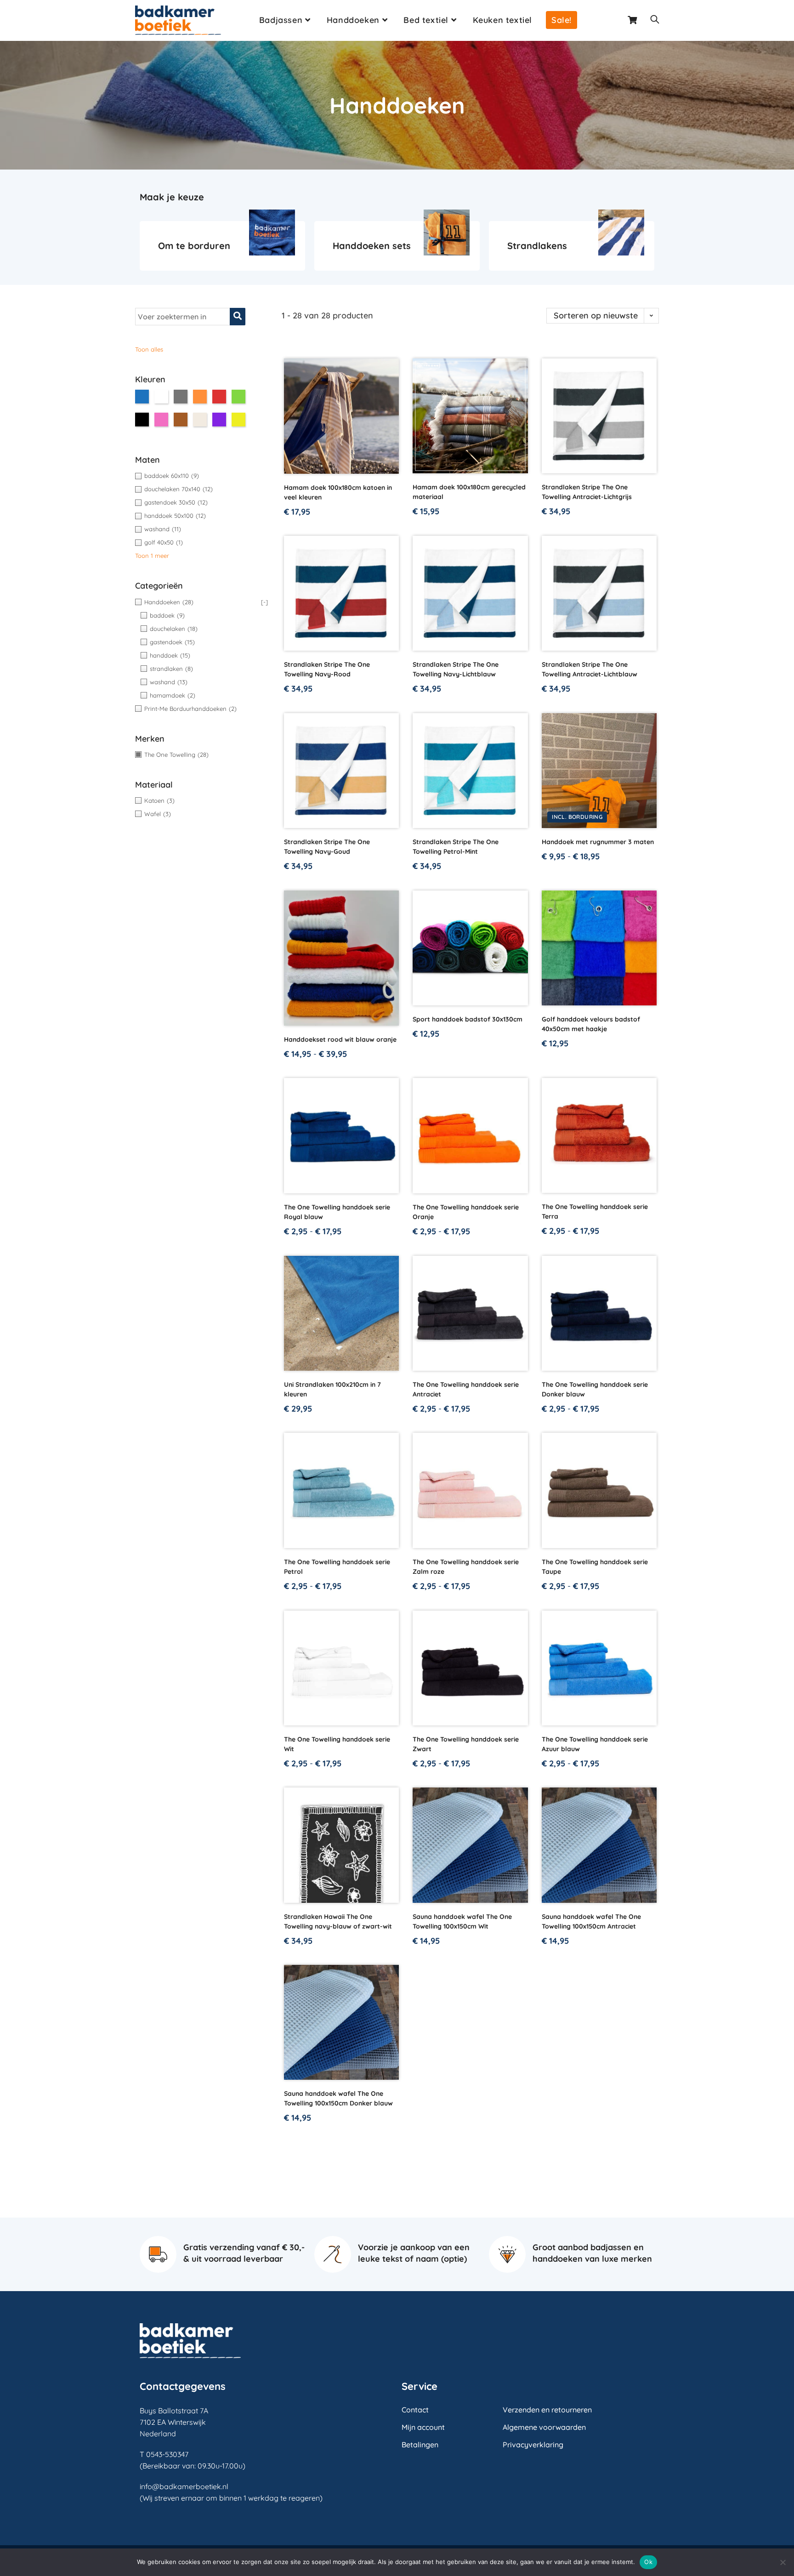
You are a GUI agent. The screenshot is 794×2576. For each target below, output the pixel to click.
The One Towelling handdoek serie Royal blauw (337, 1212)
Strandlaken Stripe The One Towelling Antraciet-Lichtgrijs (587, 492)
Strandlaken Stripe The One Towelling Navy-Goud (327, 847)
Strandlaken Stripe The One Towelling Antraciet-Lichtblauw (590, 669)
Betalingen (420, 2445)
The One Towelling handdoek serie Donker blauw (595, 1389)
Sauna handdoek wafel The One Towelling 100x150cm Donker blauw (338, 2098)
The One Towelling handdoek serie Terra (595, 1211)
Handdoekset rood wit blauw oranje (340, 1039)
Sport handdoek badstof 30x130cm (468, 1019)
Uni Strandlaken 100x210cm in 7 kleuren (332, 1389)
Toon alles (149, 349)
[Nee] (783, 2562)
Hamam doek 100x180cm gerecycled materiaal (469, 492)
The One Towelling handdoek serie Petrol (337, 1567)
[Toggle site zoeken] (655, 20)
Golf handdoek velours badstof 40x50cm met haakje (591, 1024)
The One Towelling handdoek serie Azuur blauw (595, 1744)
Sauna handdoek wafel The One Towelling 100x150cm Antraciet (591, 1921)
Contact (415, 2410)
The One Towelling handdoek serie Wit (337, 1744)
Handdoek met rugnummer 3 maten (598, 842)
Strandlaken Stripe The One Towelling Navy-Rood (327, 669)
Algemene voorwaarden (544, 2427)
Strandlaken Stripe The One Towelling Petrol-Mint (456, 847)
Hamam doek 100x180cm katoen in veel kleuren (338, 492)
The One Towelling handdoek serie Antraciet (466, 1389)
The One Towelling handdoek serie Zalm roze (466, 1567)
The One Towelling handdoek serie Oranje (466, 1212)
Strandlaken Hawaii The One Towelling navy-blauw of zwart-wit (338, 1921)
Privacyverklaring (533, 2445)
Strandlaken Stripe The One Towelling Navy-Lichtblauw (456, 669)
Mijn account (423, 2427)
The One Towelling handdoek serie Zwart (466, 1744)
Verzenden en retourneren (547, 2410)
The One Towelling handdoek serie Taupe (595, 1567)
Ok (648, 2562)
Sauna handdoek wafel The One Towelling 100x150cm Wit (462, 1921)
